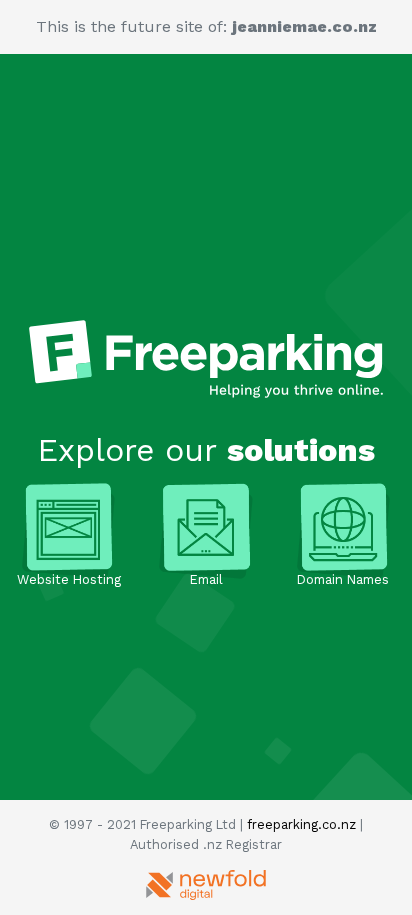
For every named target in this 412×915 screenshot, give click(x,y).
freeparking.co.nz (301, 824)
